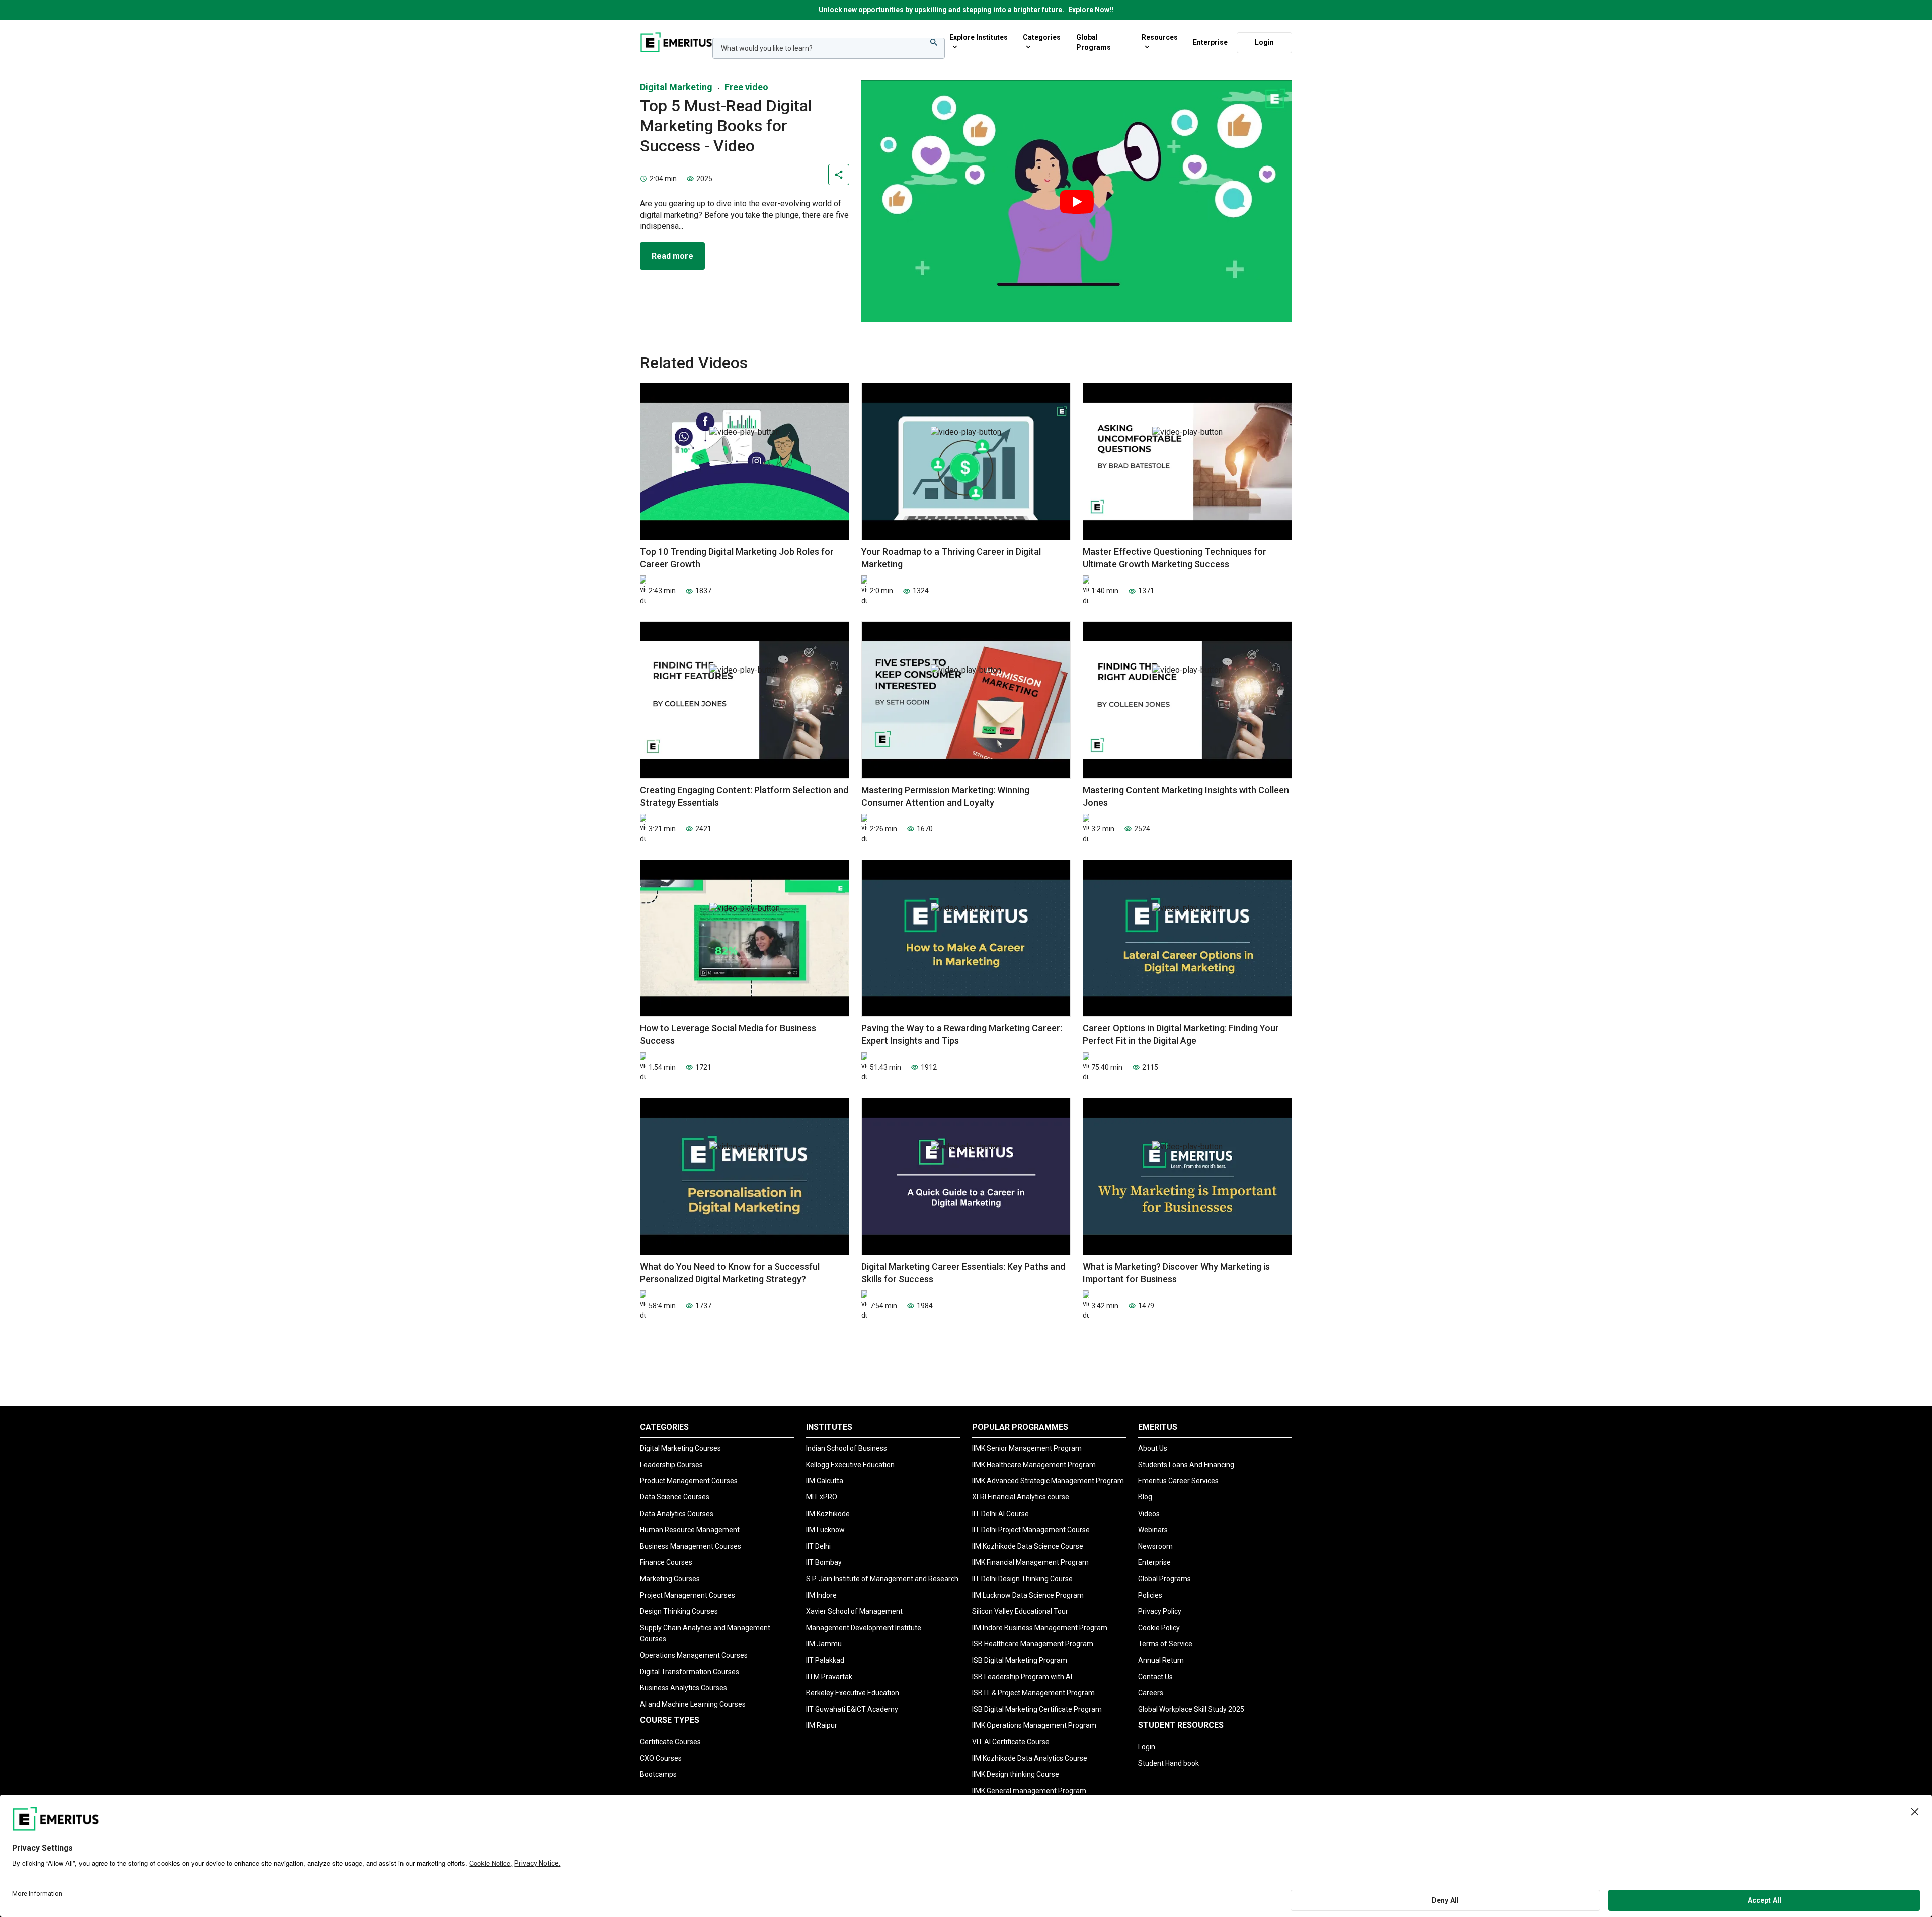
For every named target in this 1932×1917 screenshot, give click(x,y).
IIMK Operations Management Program (1034, 1725)
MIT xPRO (822, 1497)
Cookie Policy (1159, 1628)
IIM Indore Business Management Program (1040, 1628)
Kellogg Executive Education (850, 1465)
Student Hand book (1169, 1763)
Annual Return (1161, 1660)
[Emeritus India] (676, 42)
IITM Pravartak (829, 1677)
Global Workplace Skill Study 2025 (1191, 1709)
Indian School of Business (847, 1448)
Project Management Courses (688, 1595)
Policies (1150, 1595)
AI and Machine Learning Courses (693, 1704)
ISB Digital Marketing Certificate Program (1037, 1709)
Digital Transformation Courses (690, 1672)
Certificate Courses (670, 1742)
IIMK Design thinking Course (1016, 1774)
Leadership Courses (671, 1465)
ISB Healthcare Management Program (1033, 1644)
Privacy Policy (1160, 1611)
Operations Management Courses (694, 1655)
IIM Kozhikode (828, 1514)
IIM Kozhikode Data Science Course (1028, 1546)
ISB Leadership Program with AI (1022, 1677)
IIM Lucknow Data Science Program (1028, 1595)
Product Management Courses (689, 1481)
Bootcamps (658, 1774)
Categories (1042, 37)
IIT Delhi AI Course (1000, 1514)
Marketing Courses (670, 1579)
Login (1264, 42)
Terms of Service (1165, 1644)
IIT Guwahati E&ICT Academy (852, 1709)
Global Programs (1094, 42)
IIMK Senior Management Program (1027, 1448)
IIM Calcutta (825, 1481)
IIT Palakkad (825, 1660)
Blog (1145, 1497)
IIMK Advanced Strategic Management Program (1048, 1481)
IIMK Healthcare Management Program (1034, 1465)
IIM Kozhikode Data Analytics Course (1030, 1758)
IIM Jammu (824, 1644)
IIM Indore (821, 1595)
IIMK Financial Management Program (1030, 1562)
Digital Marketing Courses (680, 1448)
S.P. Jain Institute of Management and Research (882, 1579)
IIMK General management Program (1029, 1791)
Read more (672, 256)
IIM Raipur (822, 1725)
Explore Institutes (979, 37)
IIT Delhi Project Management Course (1031, 1530)
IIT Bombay (824, 1562)
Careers (1151, 1693)
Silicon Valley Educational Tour (1020, 1611)
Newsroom (1155, 1546)
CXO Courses (661, 1758)
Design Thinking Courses (679, 1611)
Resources (1160, 37)
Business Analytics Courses (683, 1688)
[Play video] (1077, 202)
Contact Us (1155, 1677)
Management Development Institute (864, 1628)
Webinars (1153, 1530)
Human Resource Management (690, 1530)
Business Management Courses (691, 1546)
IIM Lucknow (825, 1530)
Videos (1149, 1514)
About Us (1153, 1448)
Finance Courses (666, 1562)
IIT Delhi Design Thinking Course (1022, 1579)
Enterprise (1210, 42)
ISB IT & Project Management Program (1033, 1693)
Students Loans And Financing (1186, 1465)
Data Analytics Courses (677, 1514)
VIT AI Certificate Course (1011, 1742)
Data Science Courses (675, 1497)
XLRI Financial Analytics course (1021, 1497)
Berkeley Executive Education (853, 1693)
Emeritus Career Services (1178, 1481)
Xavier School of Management (854, 1611)
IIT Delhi (818, 1546)
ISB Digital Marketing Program (1020, 1660)
